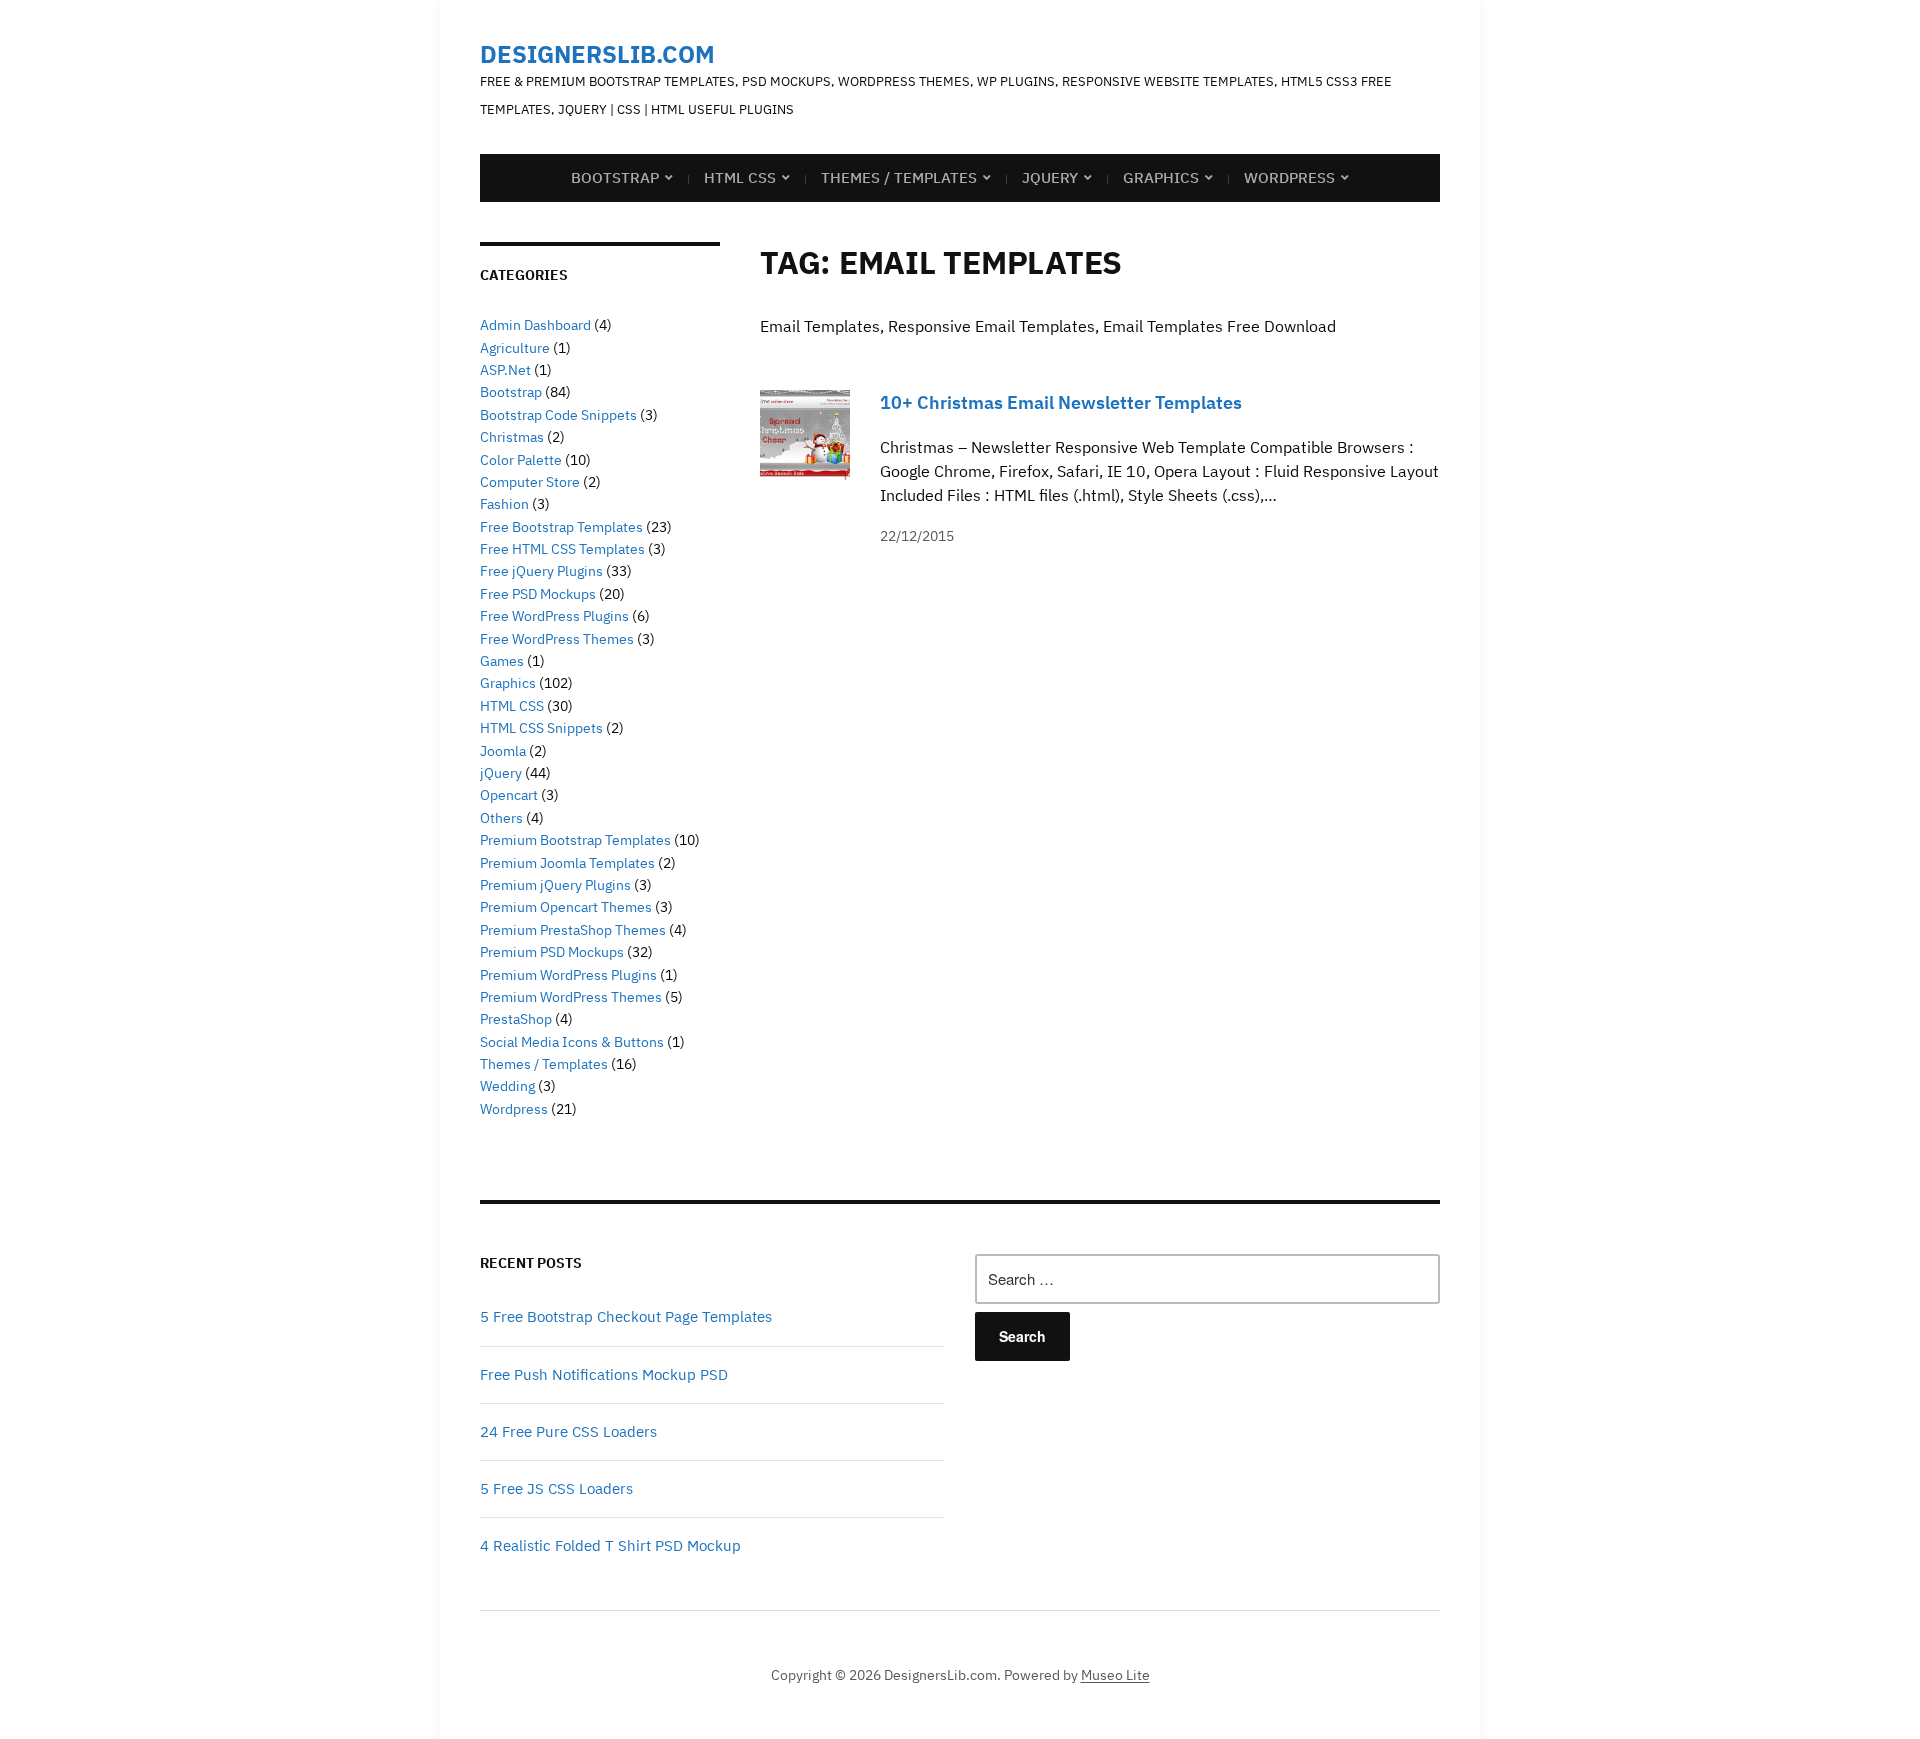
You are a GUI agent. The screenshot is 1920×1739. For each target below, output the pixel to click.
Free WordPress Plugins (554, 616)
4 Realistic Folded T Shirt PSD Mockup (610, 1545)
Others (501, 818)
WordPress (1289, 177)
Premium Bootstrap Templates (575, 840)
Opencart (509, 795)
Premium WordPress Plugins (568, 975)
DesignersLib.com (597, 54)
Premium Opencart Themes (566, 907)
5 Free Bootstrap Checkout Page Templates (626, 1316)
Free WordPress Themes (557, 639)
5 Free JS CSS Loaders (556, 1488)
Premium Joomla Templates (567, 863)
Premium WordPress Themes (571, 997)
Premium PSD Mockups (552, 952)
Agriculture (515, 348)
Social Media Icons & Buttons (572, 1042)
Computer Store (530, 482)
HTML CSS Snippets (541, 728)
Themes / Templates (899, 177)
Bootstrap (615, 177)
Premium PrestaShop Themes (573, 930)
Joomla (503, 751)
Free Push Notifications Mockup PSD (604, 1374)
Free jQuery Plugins (541, 571)
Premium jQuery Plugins (555, 885)
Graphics (1161, 177)
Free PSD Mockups (538, 594)
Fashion (504, 504)
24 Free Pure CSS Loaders (568, 1431)
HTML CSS (740, 177)
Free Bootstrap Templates (561, 527)
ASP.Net (505, 370)
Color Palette (521, 460)
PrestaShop (516, 1019)
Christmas (512, 437)
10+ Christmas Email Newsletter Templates (1061, 402)
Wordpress (514, 1109)
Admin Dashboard (535, 325)
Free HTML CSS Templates (562, 549)
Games (502, 661)
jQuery (1050, 177)
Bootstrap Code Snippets (558, 415)
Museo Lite (1115, 1675)
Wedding (507, 1086)
